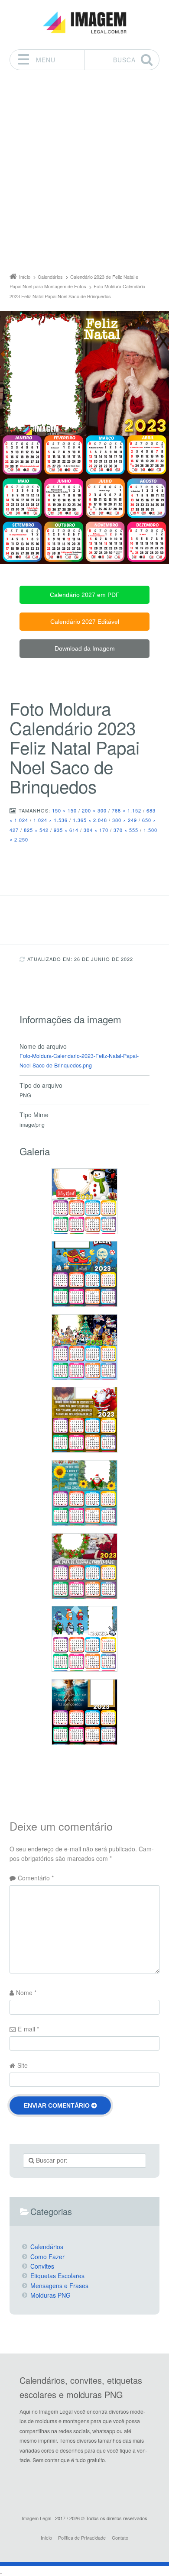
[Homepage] (84, 23)
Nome (26, 1992)
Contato (120, 2537)
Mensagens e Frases (59, 2286)
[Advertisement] (84, 174)
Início (46, 2537)
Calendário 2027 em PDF (85, 595)
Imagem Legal (36, 2518)
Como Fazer (47, 2257)
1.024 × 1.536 (50, 820)
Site (23, 2065)
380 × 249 (125, 820)
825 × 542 (36, 830)
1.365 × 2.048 (90, 820)
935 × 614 (66, 830)
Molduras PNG (50, 2295)
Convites (42, 2266)
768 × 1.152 (127, 810)
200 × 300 (94, 810)
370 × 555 (126, 830)
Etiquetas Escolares (57, 2276)
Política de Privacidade (82, 2537)
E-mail (28, 2029)
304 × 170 (96, 830)
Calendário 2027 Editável (85, 622)
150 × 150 (64, 810)
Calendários (47, 2247)
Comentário (36, 1878)
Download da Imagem (85, 648)
